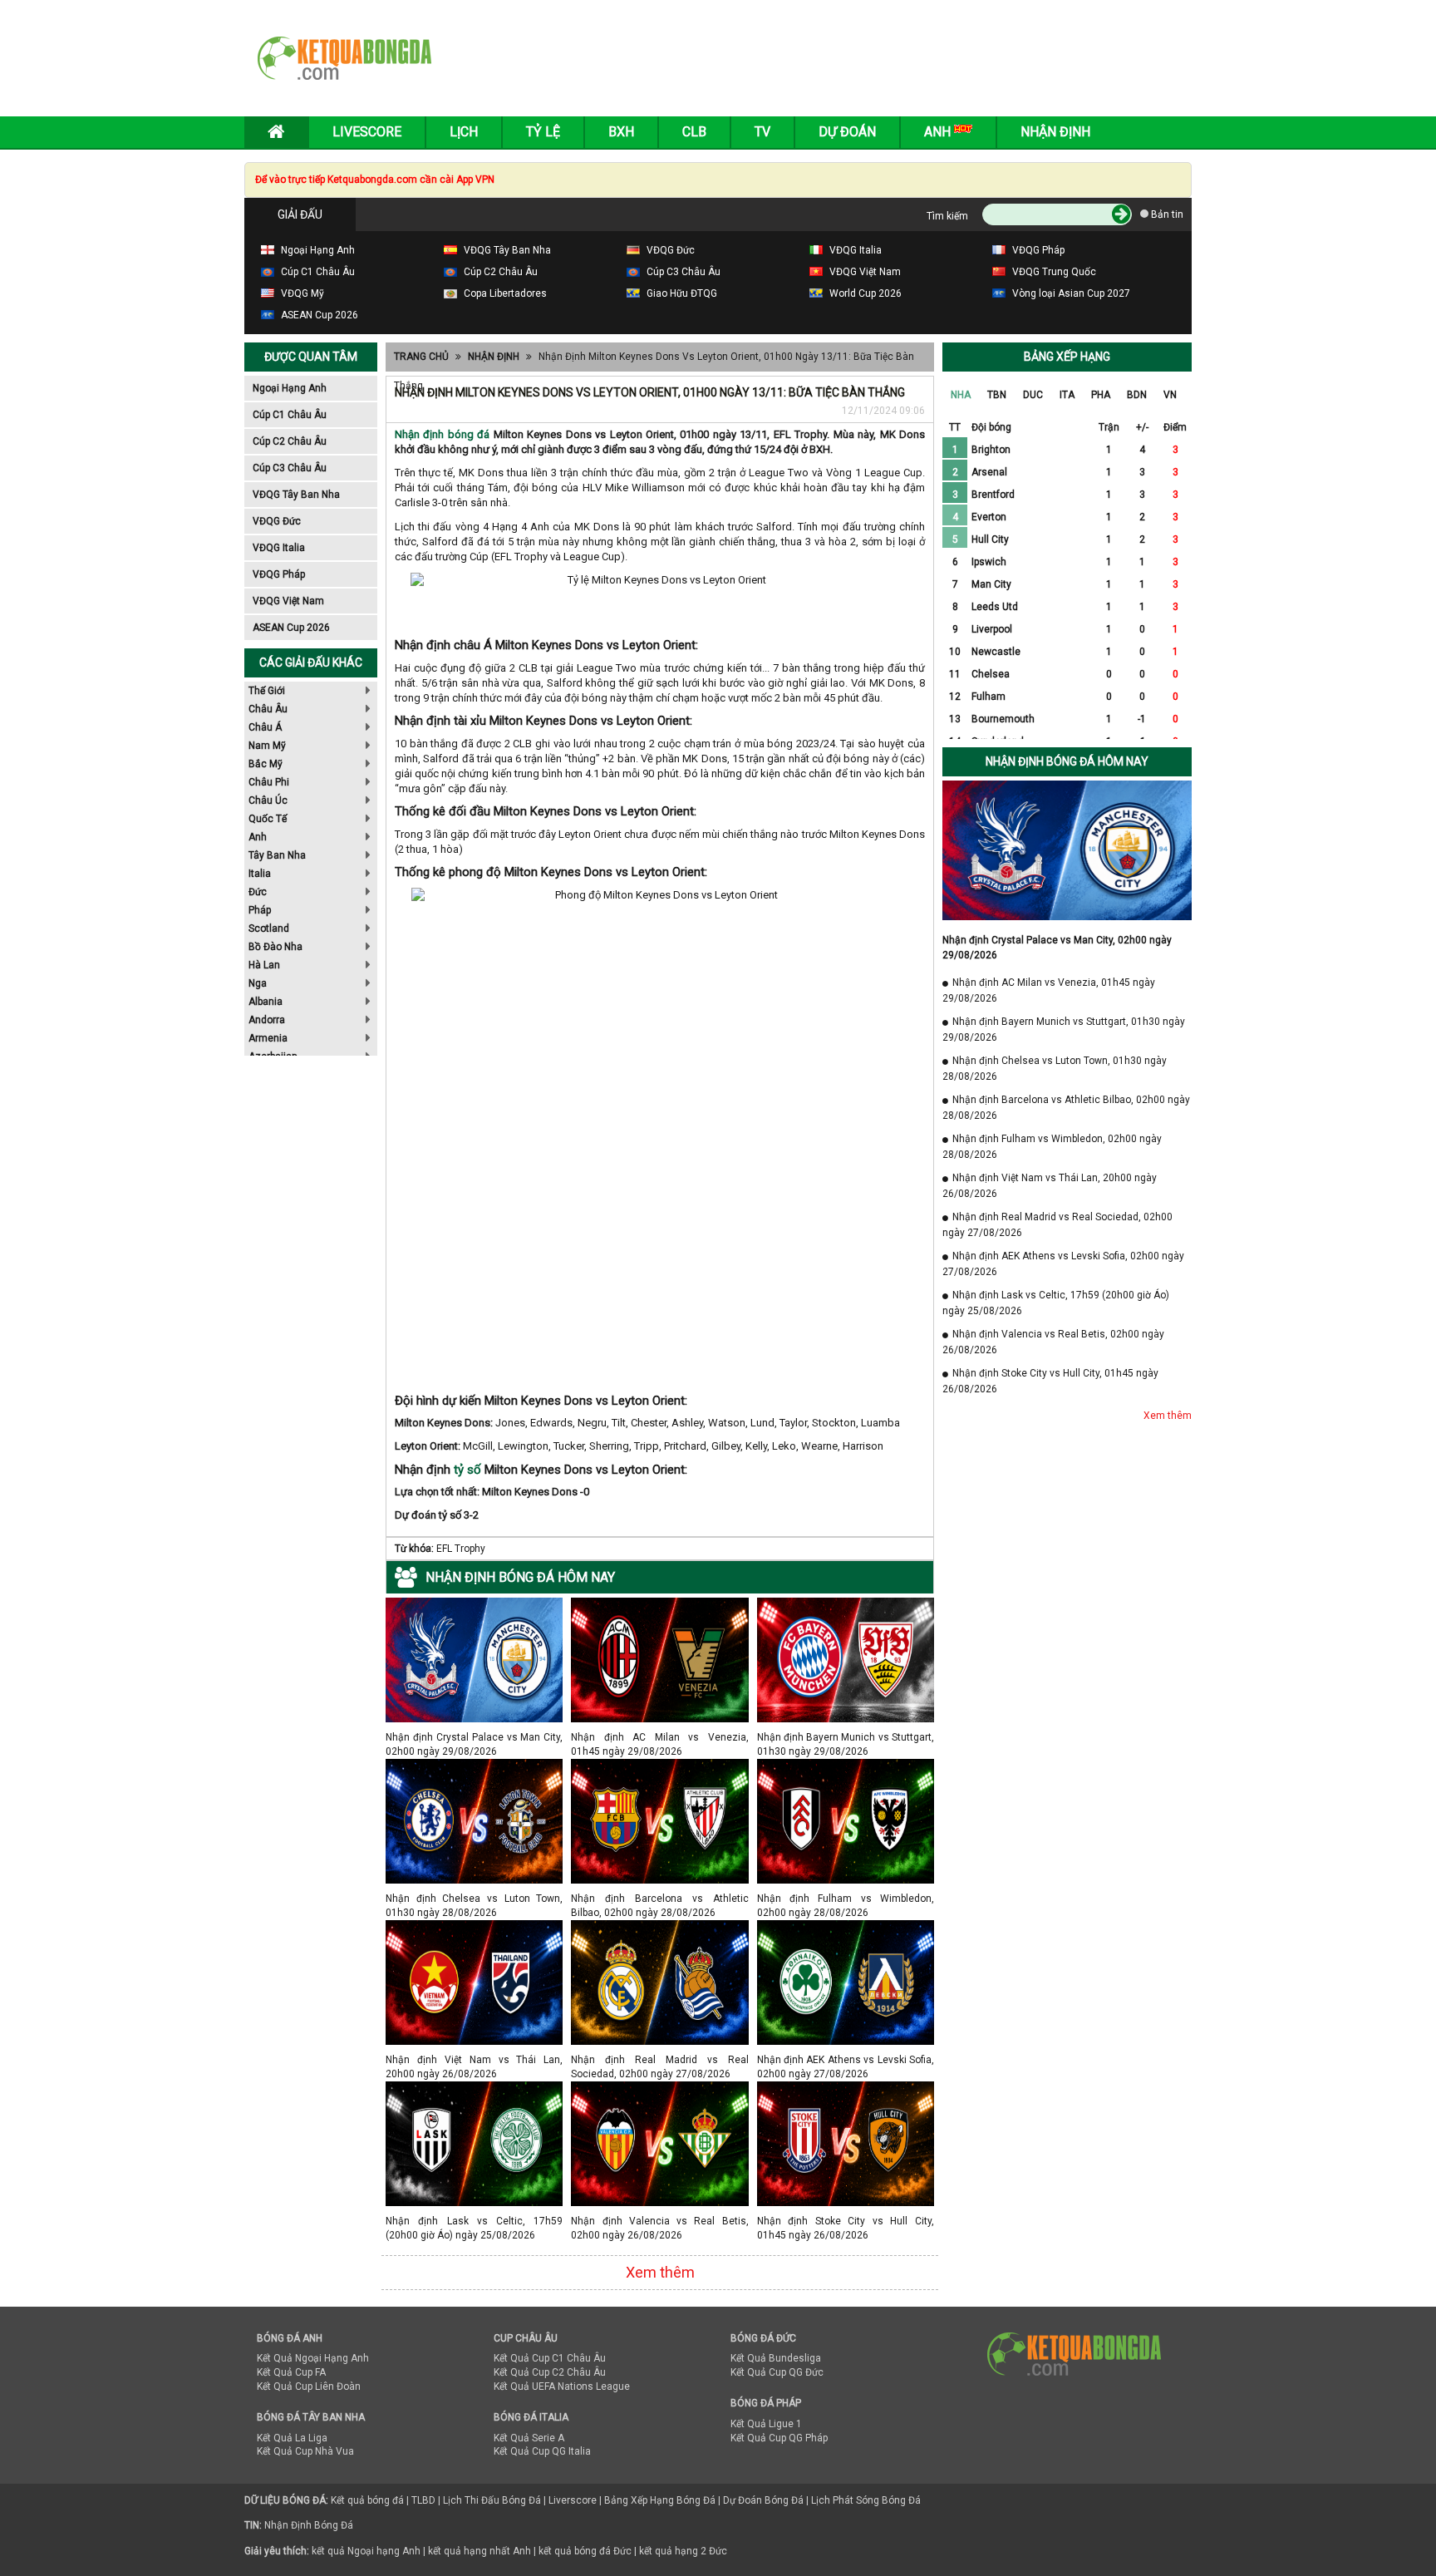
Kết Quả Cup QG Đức (777, 2372)
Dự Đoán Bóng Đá (763, 2500)
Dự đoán (847, 132)
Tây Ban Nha (277, 855)
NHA (961, 395)
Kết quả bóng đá (367, 2500)
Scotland (269, 928)
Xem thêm (660, 2272)
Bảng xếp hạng (1067, 357)
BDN (1137, 395)
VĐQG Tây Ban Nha (296, 495)
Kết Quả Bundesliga (776, 2358)
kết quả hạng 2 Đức (683, 2551)
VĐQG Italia (279, 548)
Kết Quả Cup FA (291, 2372)
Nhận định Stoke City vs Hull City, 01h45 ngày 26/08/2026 (846, 2221)
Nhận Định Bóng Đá (309, 2525)
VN (1170, 395)
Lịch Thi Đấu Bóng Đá (492, 2500)
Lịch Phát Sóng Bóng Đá (866, 2500)
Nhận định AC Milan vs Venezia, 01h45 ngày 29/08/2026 (659, 1737)
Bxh (621, 132)
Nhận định (1055, 132)
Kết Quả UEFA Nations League (562, 2386)
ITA (1067, 395)
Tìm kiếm (947, 216)
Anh (258, 837)
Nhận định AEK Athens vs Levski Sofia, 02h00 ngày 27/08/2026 (846, 2059)
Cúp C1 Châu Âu (290, 415)
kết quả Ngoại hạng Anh (366, 2551)
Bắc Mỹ (266, 764)
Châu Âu (268, 709)
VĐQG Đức (277, 521)
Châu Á (265, 727)
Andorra (267, 1020)
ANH (939, 132)
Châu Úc (268, 800)
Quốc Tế (268, 819)
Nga (258, 983)
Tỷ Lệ (543, 132)
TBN (997, 395)
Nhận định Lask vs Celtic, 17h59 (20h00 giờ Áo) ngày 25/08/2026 (474, 2221)
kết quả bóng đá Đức (585, 2551)
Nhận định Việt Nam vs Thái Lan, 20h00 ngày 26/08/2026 (474, 2059)
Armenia (268, 1038)
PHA (1101, 395)
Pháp (260, 910)
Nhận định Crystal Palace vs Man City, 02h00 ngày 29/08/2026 (474, 1737)
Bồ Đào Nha (275, 947)
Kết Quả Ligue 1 (766, 2424)
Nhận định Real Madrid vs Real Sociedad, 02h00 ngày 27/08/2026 (659, 2059)
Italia (260, 874)
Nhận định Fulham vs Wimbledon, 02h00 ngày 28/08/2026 (846, 1898)
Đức (258, 892)
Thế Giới (267, 691)
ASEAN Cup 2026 (291, 628)
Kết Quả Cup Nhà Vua (305, 2451)
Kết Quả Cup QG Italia (542, 2451)
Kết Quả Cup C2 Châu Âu (550, 2372)
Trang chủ (421, 357)
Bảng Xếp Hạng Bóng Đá (660, 2500)
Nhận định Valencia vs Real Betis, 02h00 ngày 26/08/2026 (659, 2221)
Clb (694, 132)
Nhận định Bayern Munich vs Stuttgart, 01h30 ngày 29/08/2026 (846, 1737)
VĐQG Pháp (279, 574)
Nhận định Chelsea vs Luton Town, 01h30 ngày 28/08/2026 (474, 1898)
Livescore (367, 132)
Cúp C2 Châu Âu (290, 441)
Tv (762, 132)
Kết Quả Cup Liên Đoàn (309, 2386)
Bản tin (1166, 214)
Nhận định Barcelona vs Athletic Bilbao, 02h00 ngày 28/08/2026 (659, 1898)
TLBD (423, 2500)
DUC (1033, 395)
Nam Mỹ (267, 746)
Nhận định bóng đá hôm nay (1067, 761)
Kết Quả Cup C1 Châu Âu (550, 2358)
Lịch (464, 132)
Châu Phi (269, 782)
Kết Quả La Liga (292, 2438)
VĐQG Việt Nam (288, 601)
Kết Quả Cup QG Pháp (779, 2438)
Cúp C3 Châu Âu (290, 468)
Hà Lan (264, 965)
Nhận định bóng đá (442, 434)
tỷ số (467, 1470)
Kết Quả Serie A (529, 2438)
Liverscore (573, 2500)
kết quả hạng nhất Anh (479, 2551)
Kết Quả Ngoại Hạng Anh (313, 2358)
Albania (266, 1002)
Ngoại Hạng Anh (290, 388)
